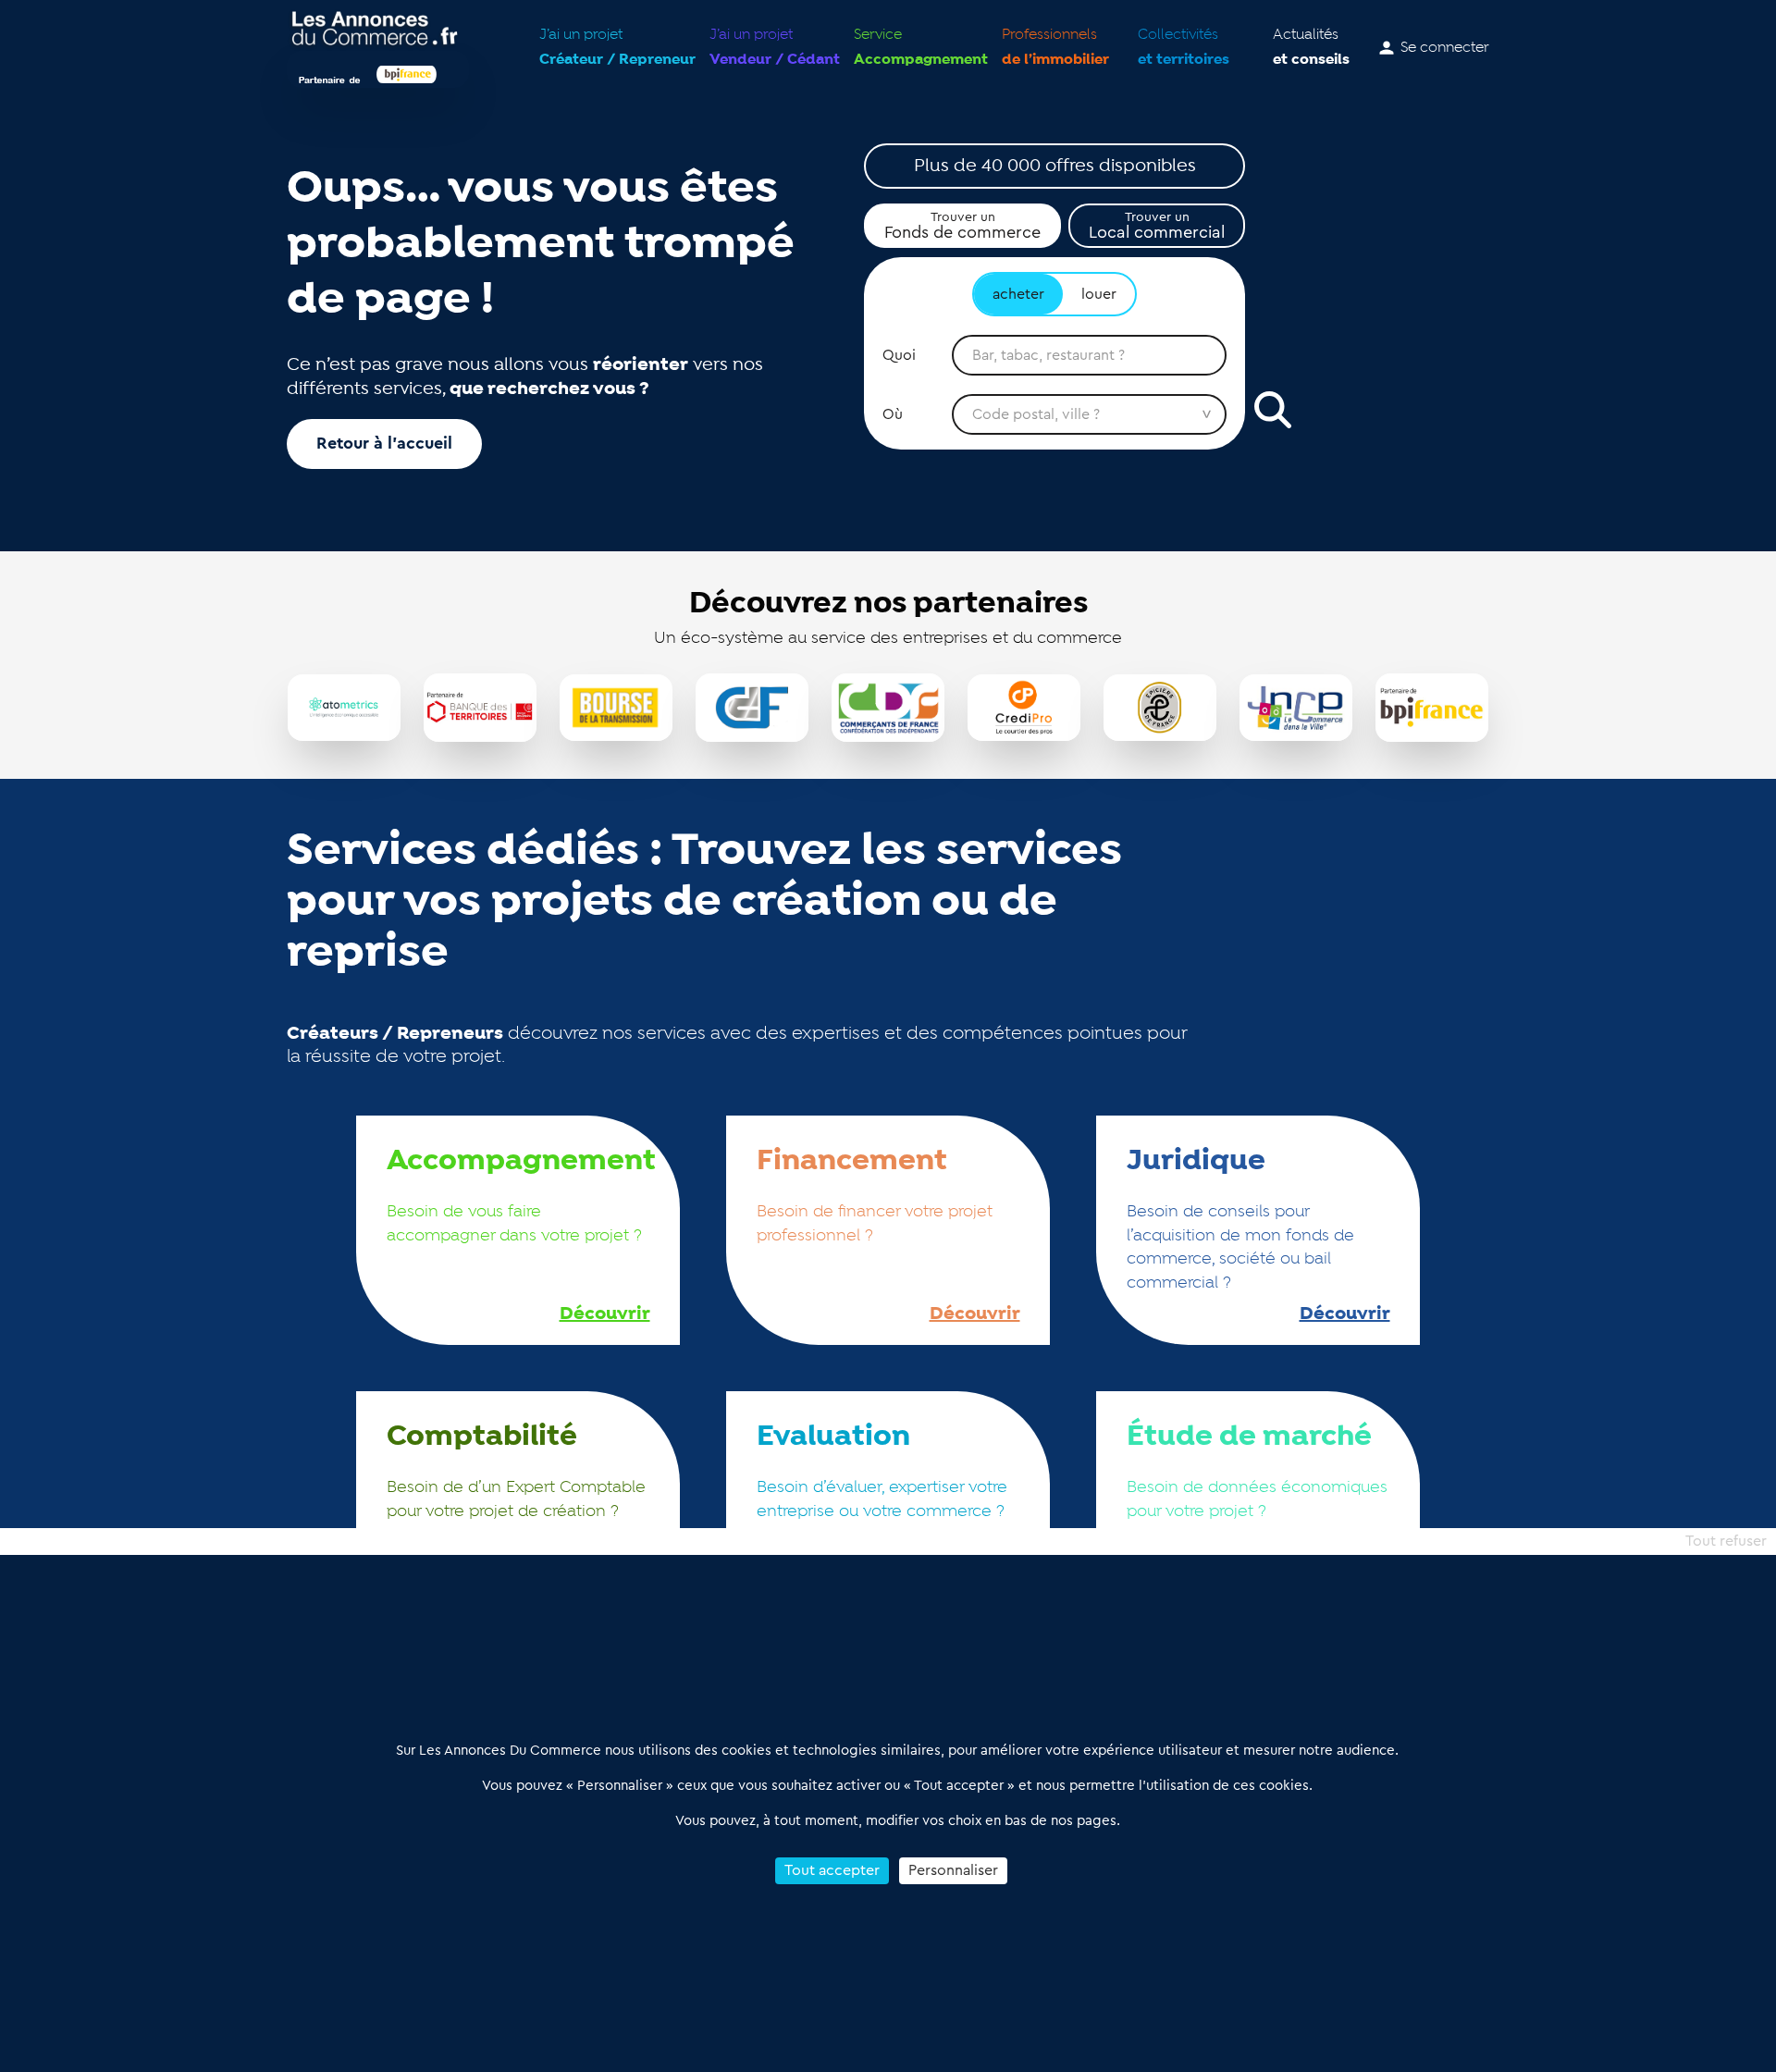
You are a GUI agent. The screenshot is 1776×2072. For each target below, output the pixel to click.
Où (893, 414)
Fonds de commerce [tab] (962, 226)
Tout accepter (832, 1870)
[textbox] (1089, 355)
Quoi (899, 355)
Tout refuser (1726, 1541)
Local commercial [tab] (1157, 226)
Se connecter (1445, 48)
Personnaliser (953, 1870)
